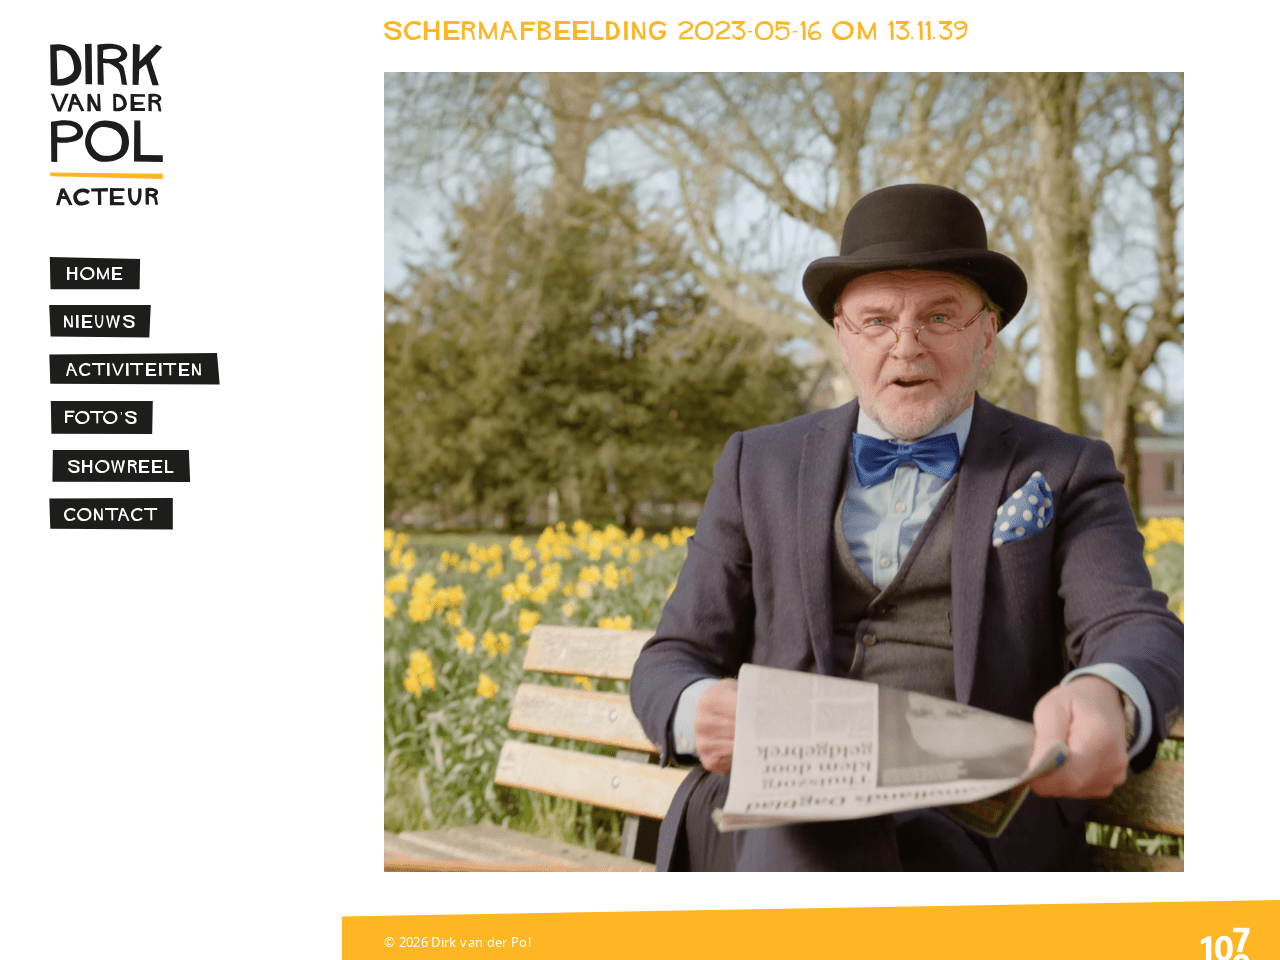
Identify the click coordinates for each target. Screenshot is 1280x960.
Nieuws (100, 321)
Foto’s (102, 417)
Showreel (121, 466)
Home (96, 273)
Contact (111, 514)
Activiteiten (135, 369)
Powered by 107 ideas (1225, 942)
